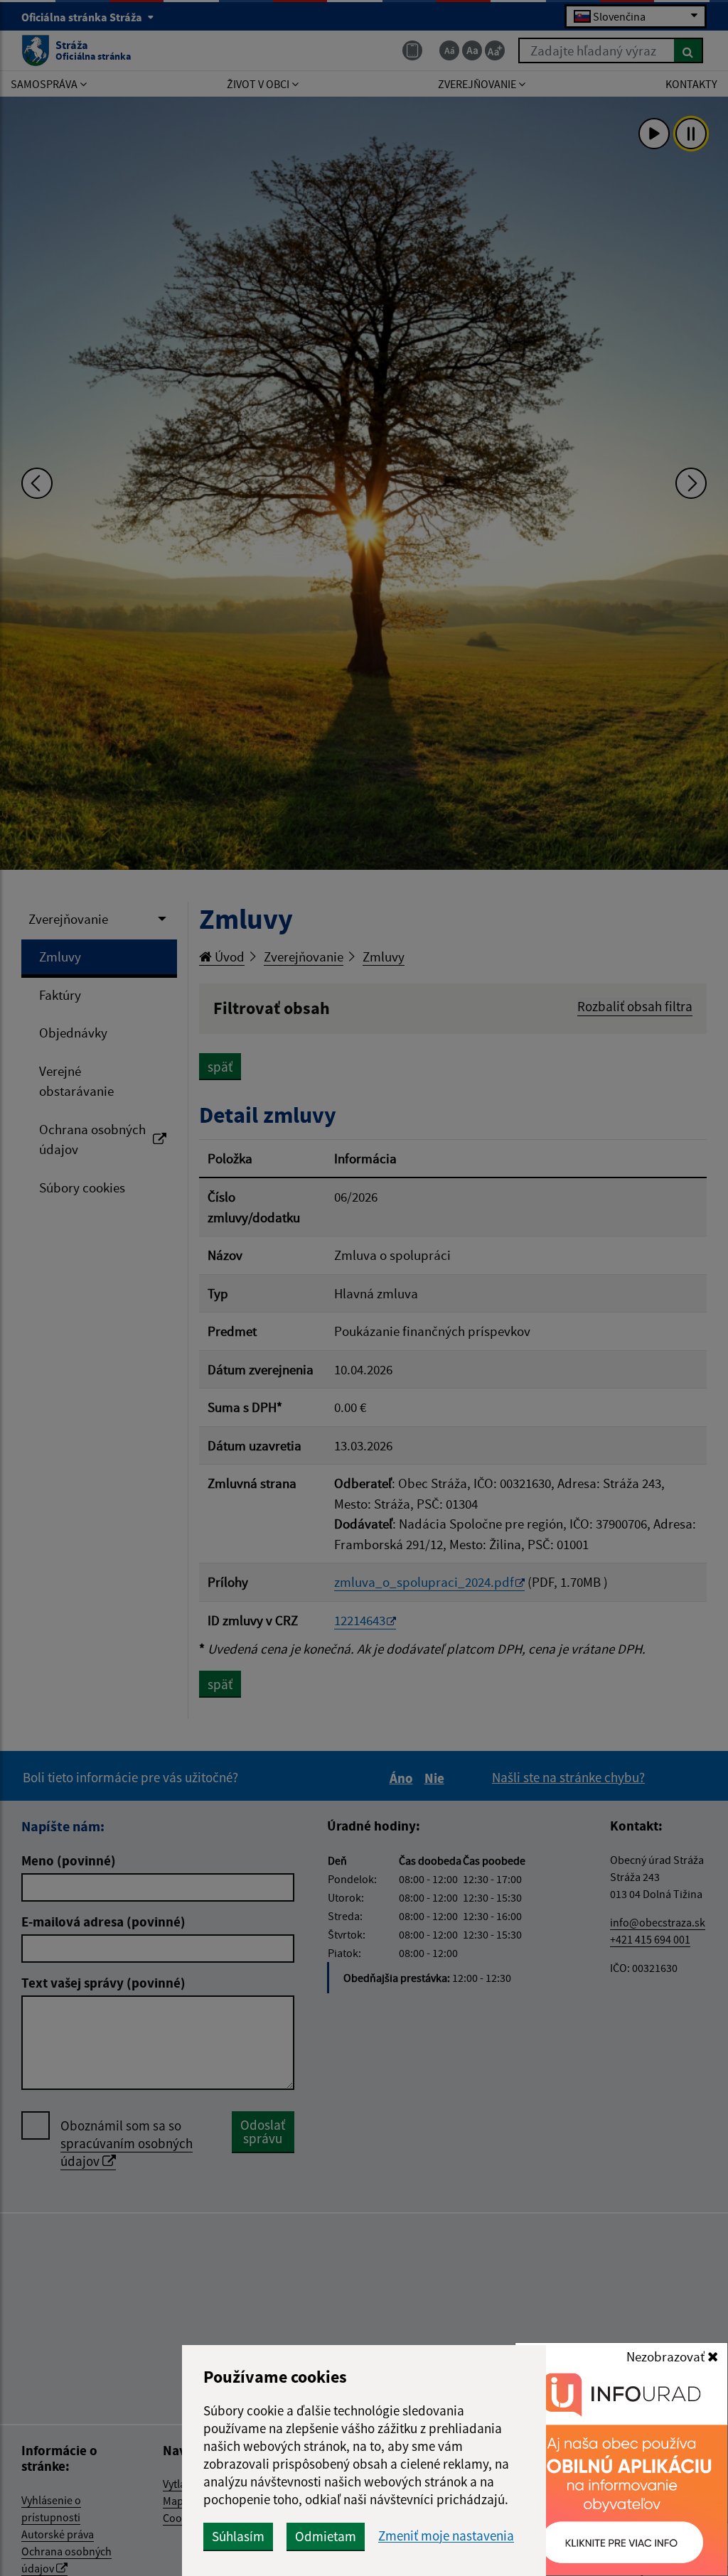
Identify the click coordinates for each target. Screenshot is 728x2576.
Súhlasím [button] (238, 2536)
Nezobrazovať (667, 2356)
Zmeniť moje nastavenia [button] (446, 2536)
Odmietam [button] (326, 2536)
